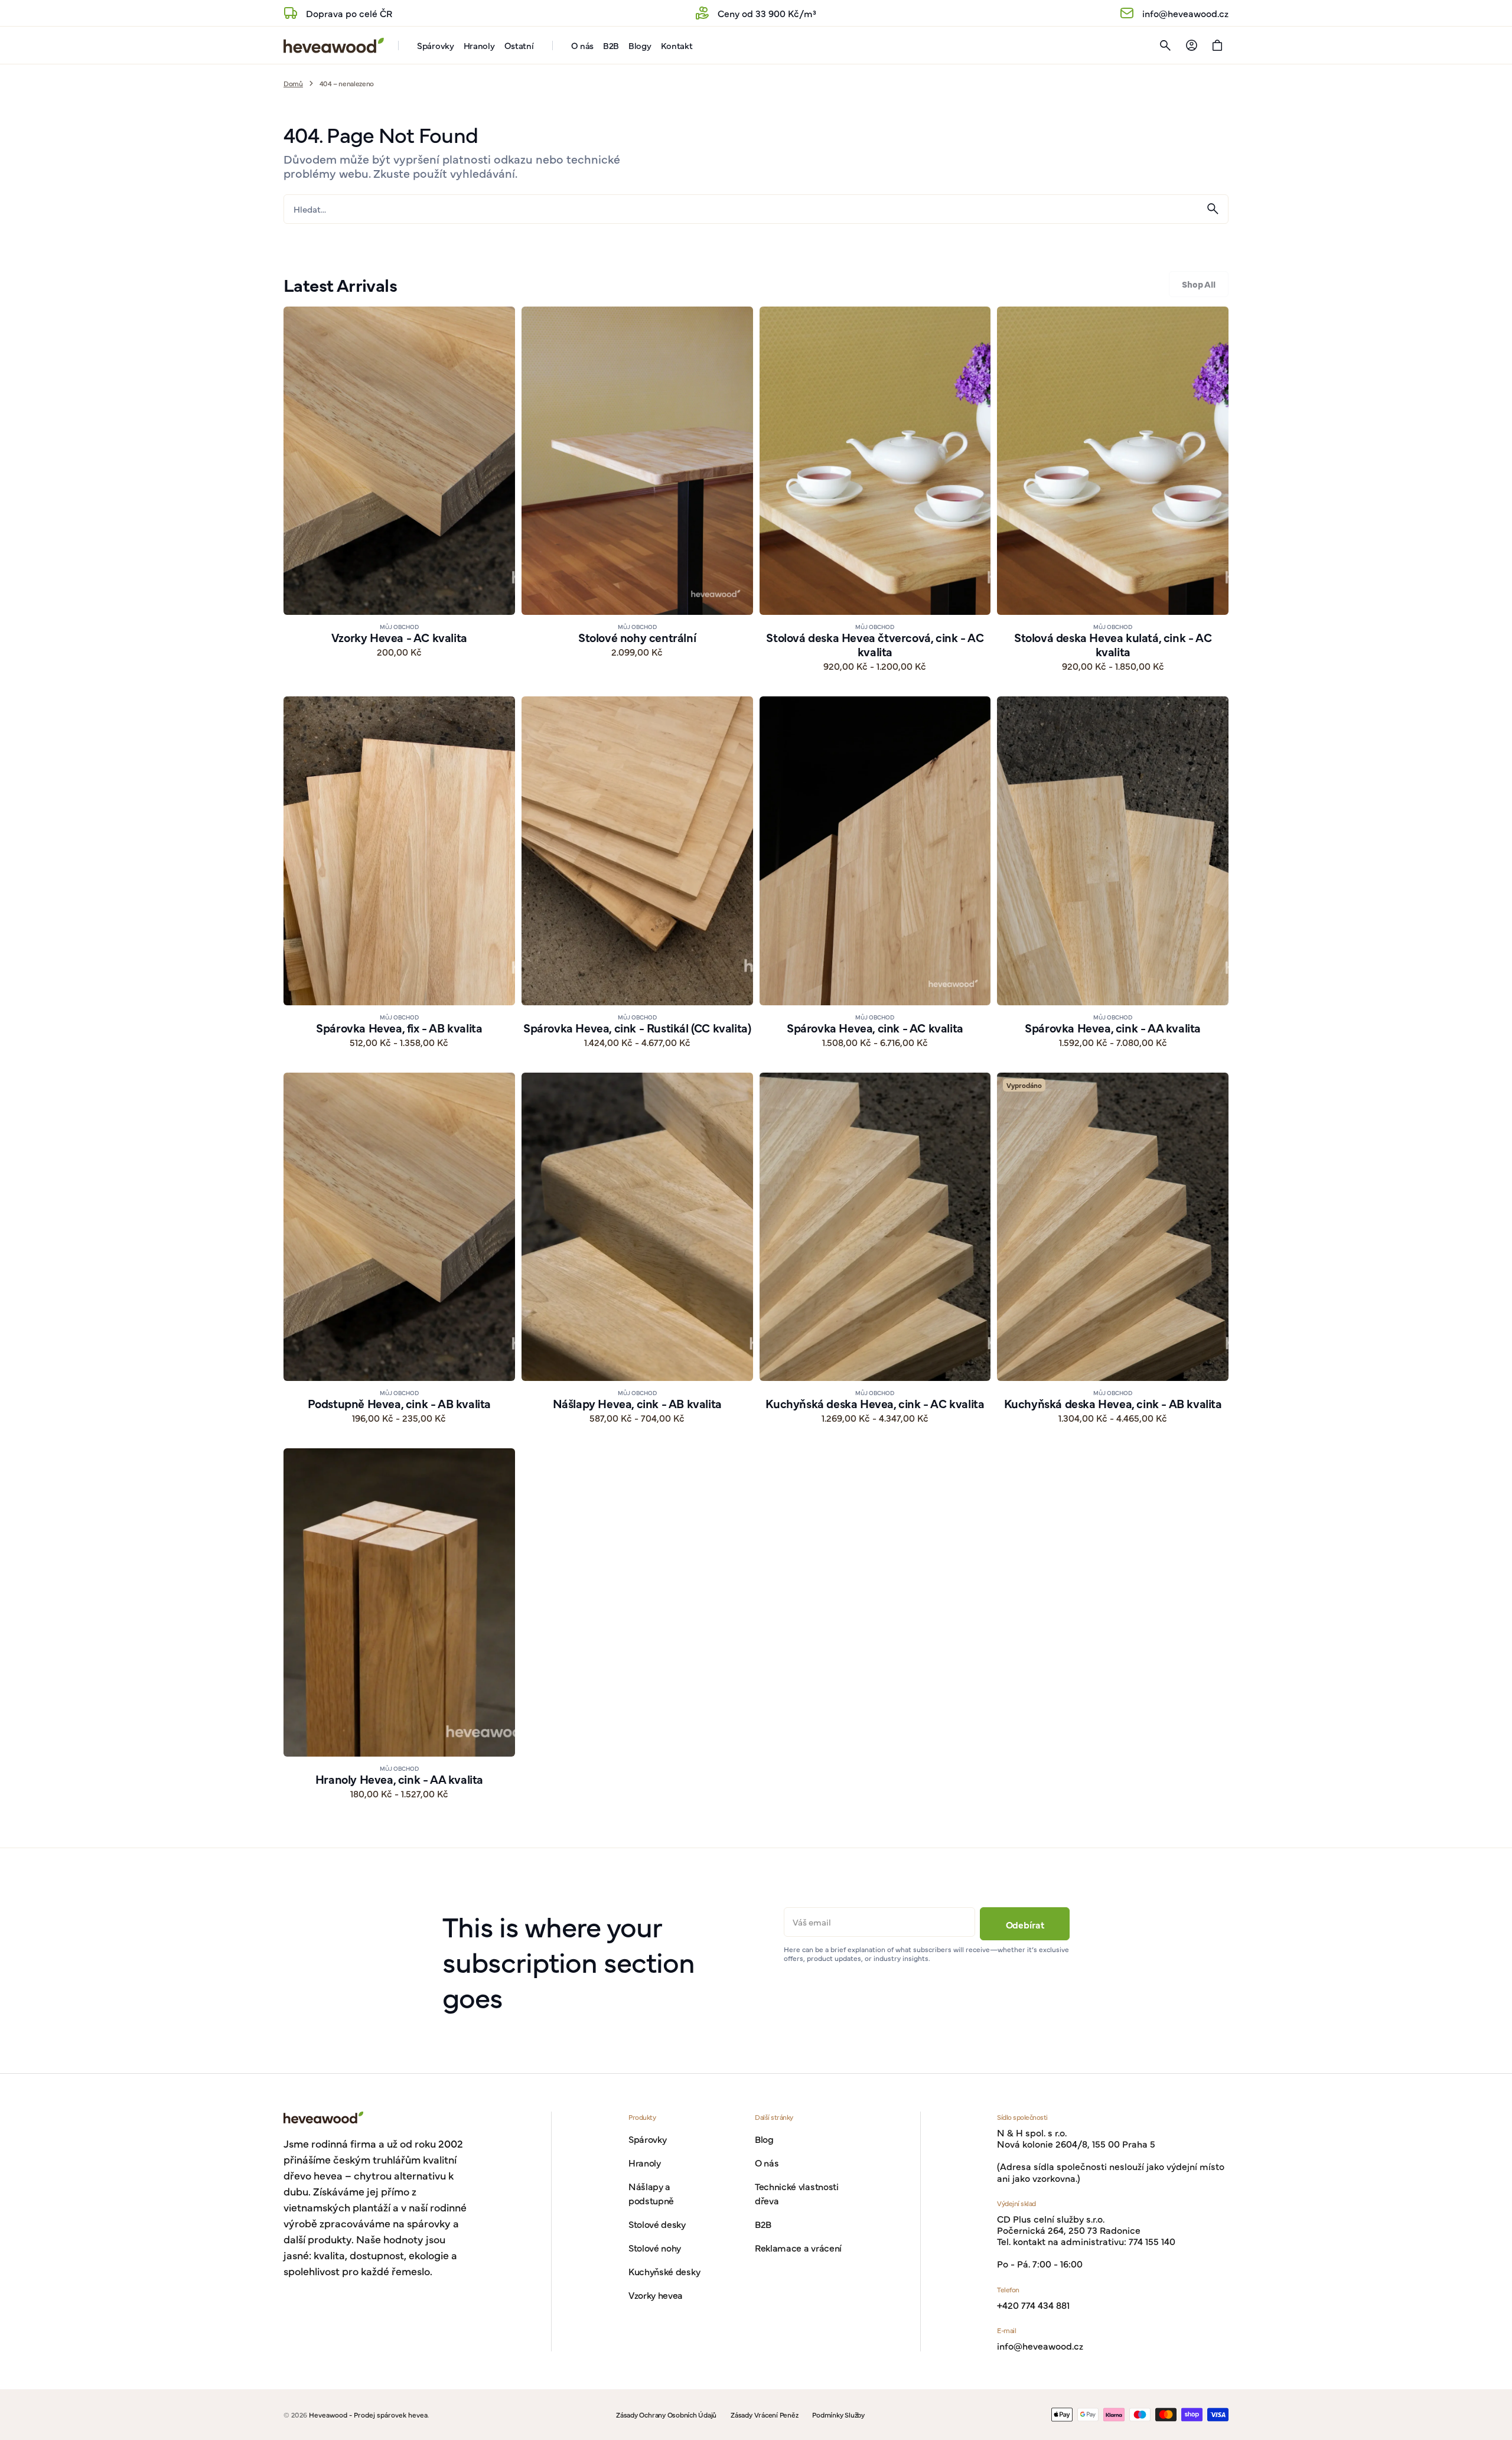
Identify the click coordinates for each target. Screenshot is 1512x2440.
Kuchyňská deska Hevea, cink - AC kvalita (875, 1403)
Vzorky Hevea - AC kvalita (399, 637)
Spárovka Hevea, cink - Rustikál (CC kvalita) (637, 1028)
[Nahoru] (1498, 2426)
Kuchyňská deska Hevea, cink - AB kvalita (1113, 1403)
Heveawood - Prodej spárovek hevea (368, 2415)
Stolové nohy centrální (637, 637)
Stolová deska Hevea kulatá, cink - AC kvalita (1113, 644)
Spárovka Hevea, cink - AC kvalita (875, 1028)
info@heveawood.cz (1040, 2346)
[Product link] (399, 490)
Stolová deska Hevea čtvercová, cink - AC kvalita (875, 644)
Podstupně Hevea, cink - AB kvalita (399, 1403)
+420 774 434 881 (1033, 2305)
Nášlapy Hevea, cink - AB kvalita (637, 1403)
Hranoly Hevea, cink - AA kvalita (399, 1779)
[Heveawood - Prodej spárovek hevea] (334, 45)
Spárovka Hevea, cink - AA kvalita (1113, 1028)
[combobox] (741, 209)
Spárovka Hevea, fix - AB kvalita (399, 1028)
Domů (293, 83)
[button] (1165, 45)
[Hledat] (1213, 209)
